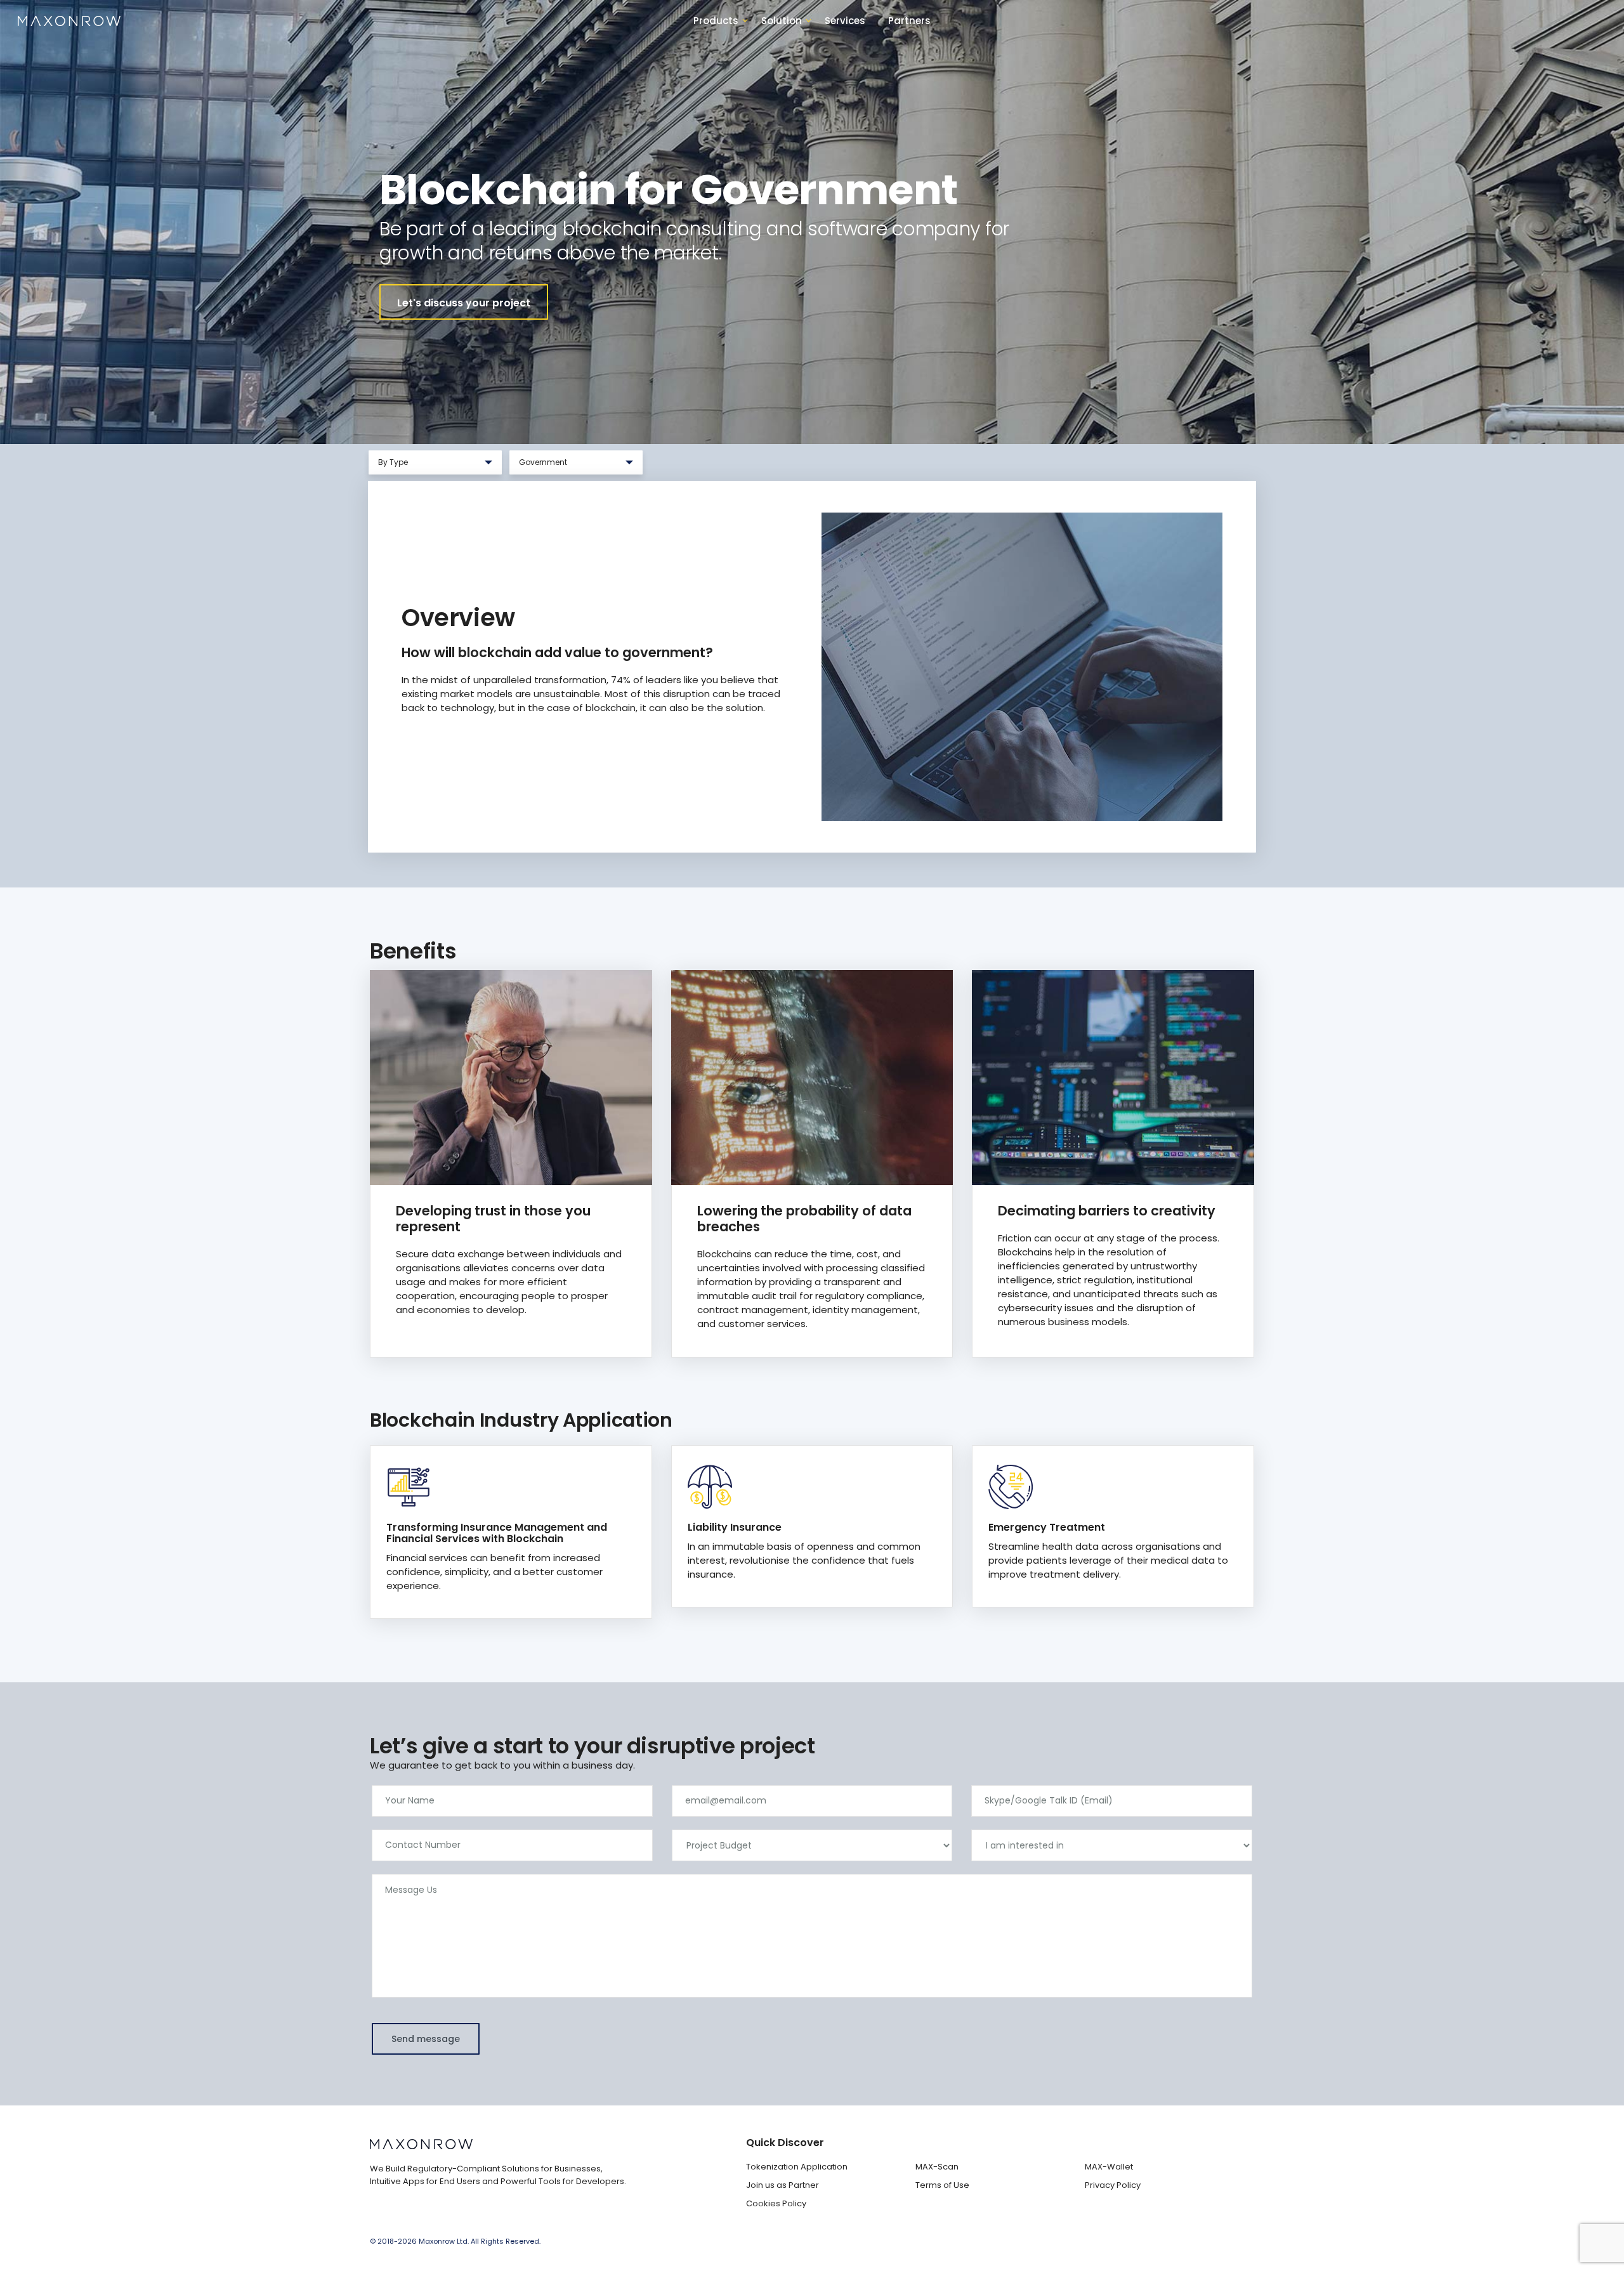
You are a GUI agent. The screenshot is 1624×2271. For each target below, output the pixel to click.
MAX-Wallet (1109, 2167)
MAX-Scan (937, 2167)
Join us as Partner (783, 2185)
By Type (420, 466)
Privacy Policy (1113, 2185)
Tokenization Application (797, 2167)
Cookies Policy (776, 2203)
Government (554, 466)
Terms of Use (942, 2185)
